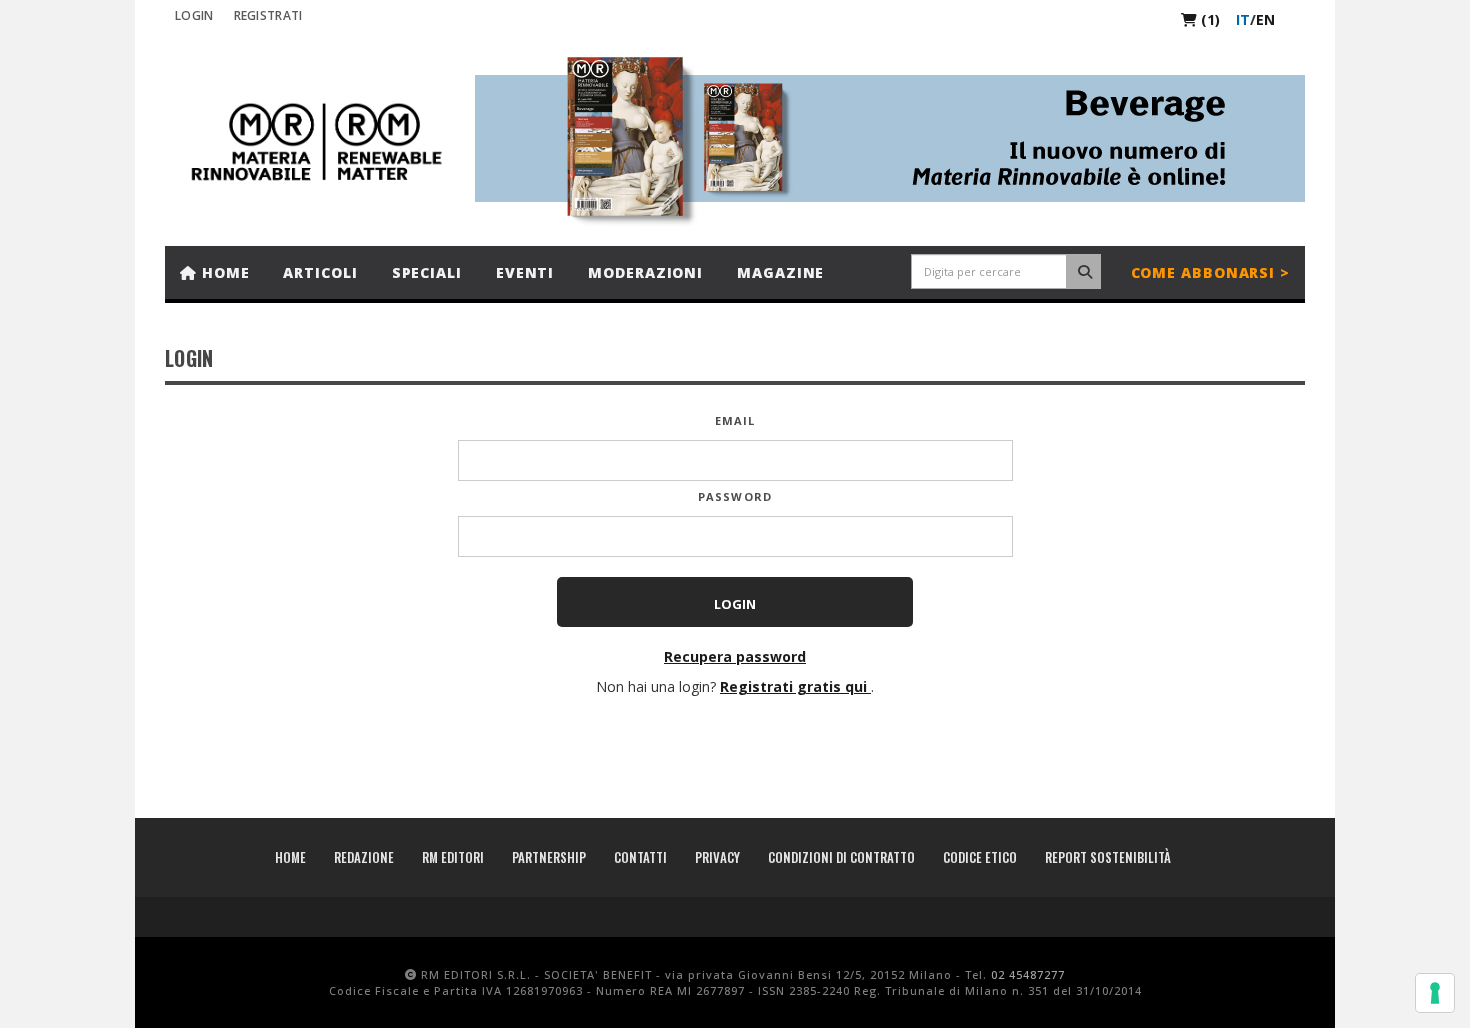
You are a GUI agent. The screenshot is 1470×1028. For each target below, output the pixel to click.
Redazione (364, 857)
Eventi (525, 272)
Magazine (780, 272)
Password (735, 496)
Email (735, 420)
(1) (1208, 19)
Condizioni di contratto (841, 857)
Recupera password (735, 656)
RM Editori (453, 857)
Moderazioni (645, 272)
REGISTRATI (268, 15)
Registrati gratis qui (795, 686)
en (1265, 19)
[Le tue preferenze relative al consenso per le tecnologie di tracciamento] (1435, 993)
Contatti (640, 857)
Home (223, 272)
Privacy (717, 857)
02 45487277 (1028, 974)
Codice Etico (980, 857)
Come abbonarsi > (1210, 272)
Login (194, 15)
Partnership (549, 857)
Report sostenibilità (1108, 857)
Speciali (427, 272)
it (1243, 19)
